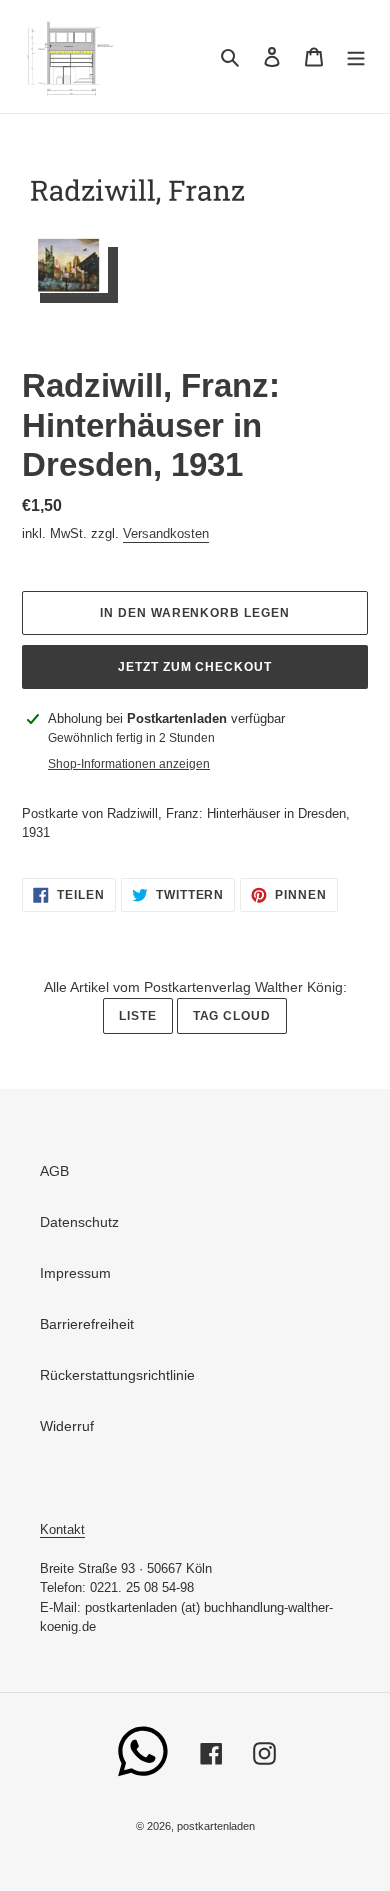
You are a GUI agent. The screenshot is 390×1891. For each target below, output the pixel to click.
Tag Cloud (232, 1016)
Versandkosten (166, 533)
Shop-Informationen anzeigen (129, 764)
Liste (138, 1016)
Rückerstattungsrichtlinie (117, 1375)
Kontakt (62, 1529)
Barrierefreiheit (87, 1324)
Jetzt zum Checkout (195, 667)
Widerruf (67, 1426)
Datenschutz (79, 1222)
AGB (54, 1171)
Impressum (75, 1273)
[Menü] (356, 56)
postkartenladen (216, 1826)
